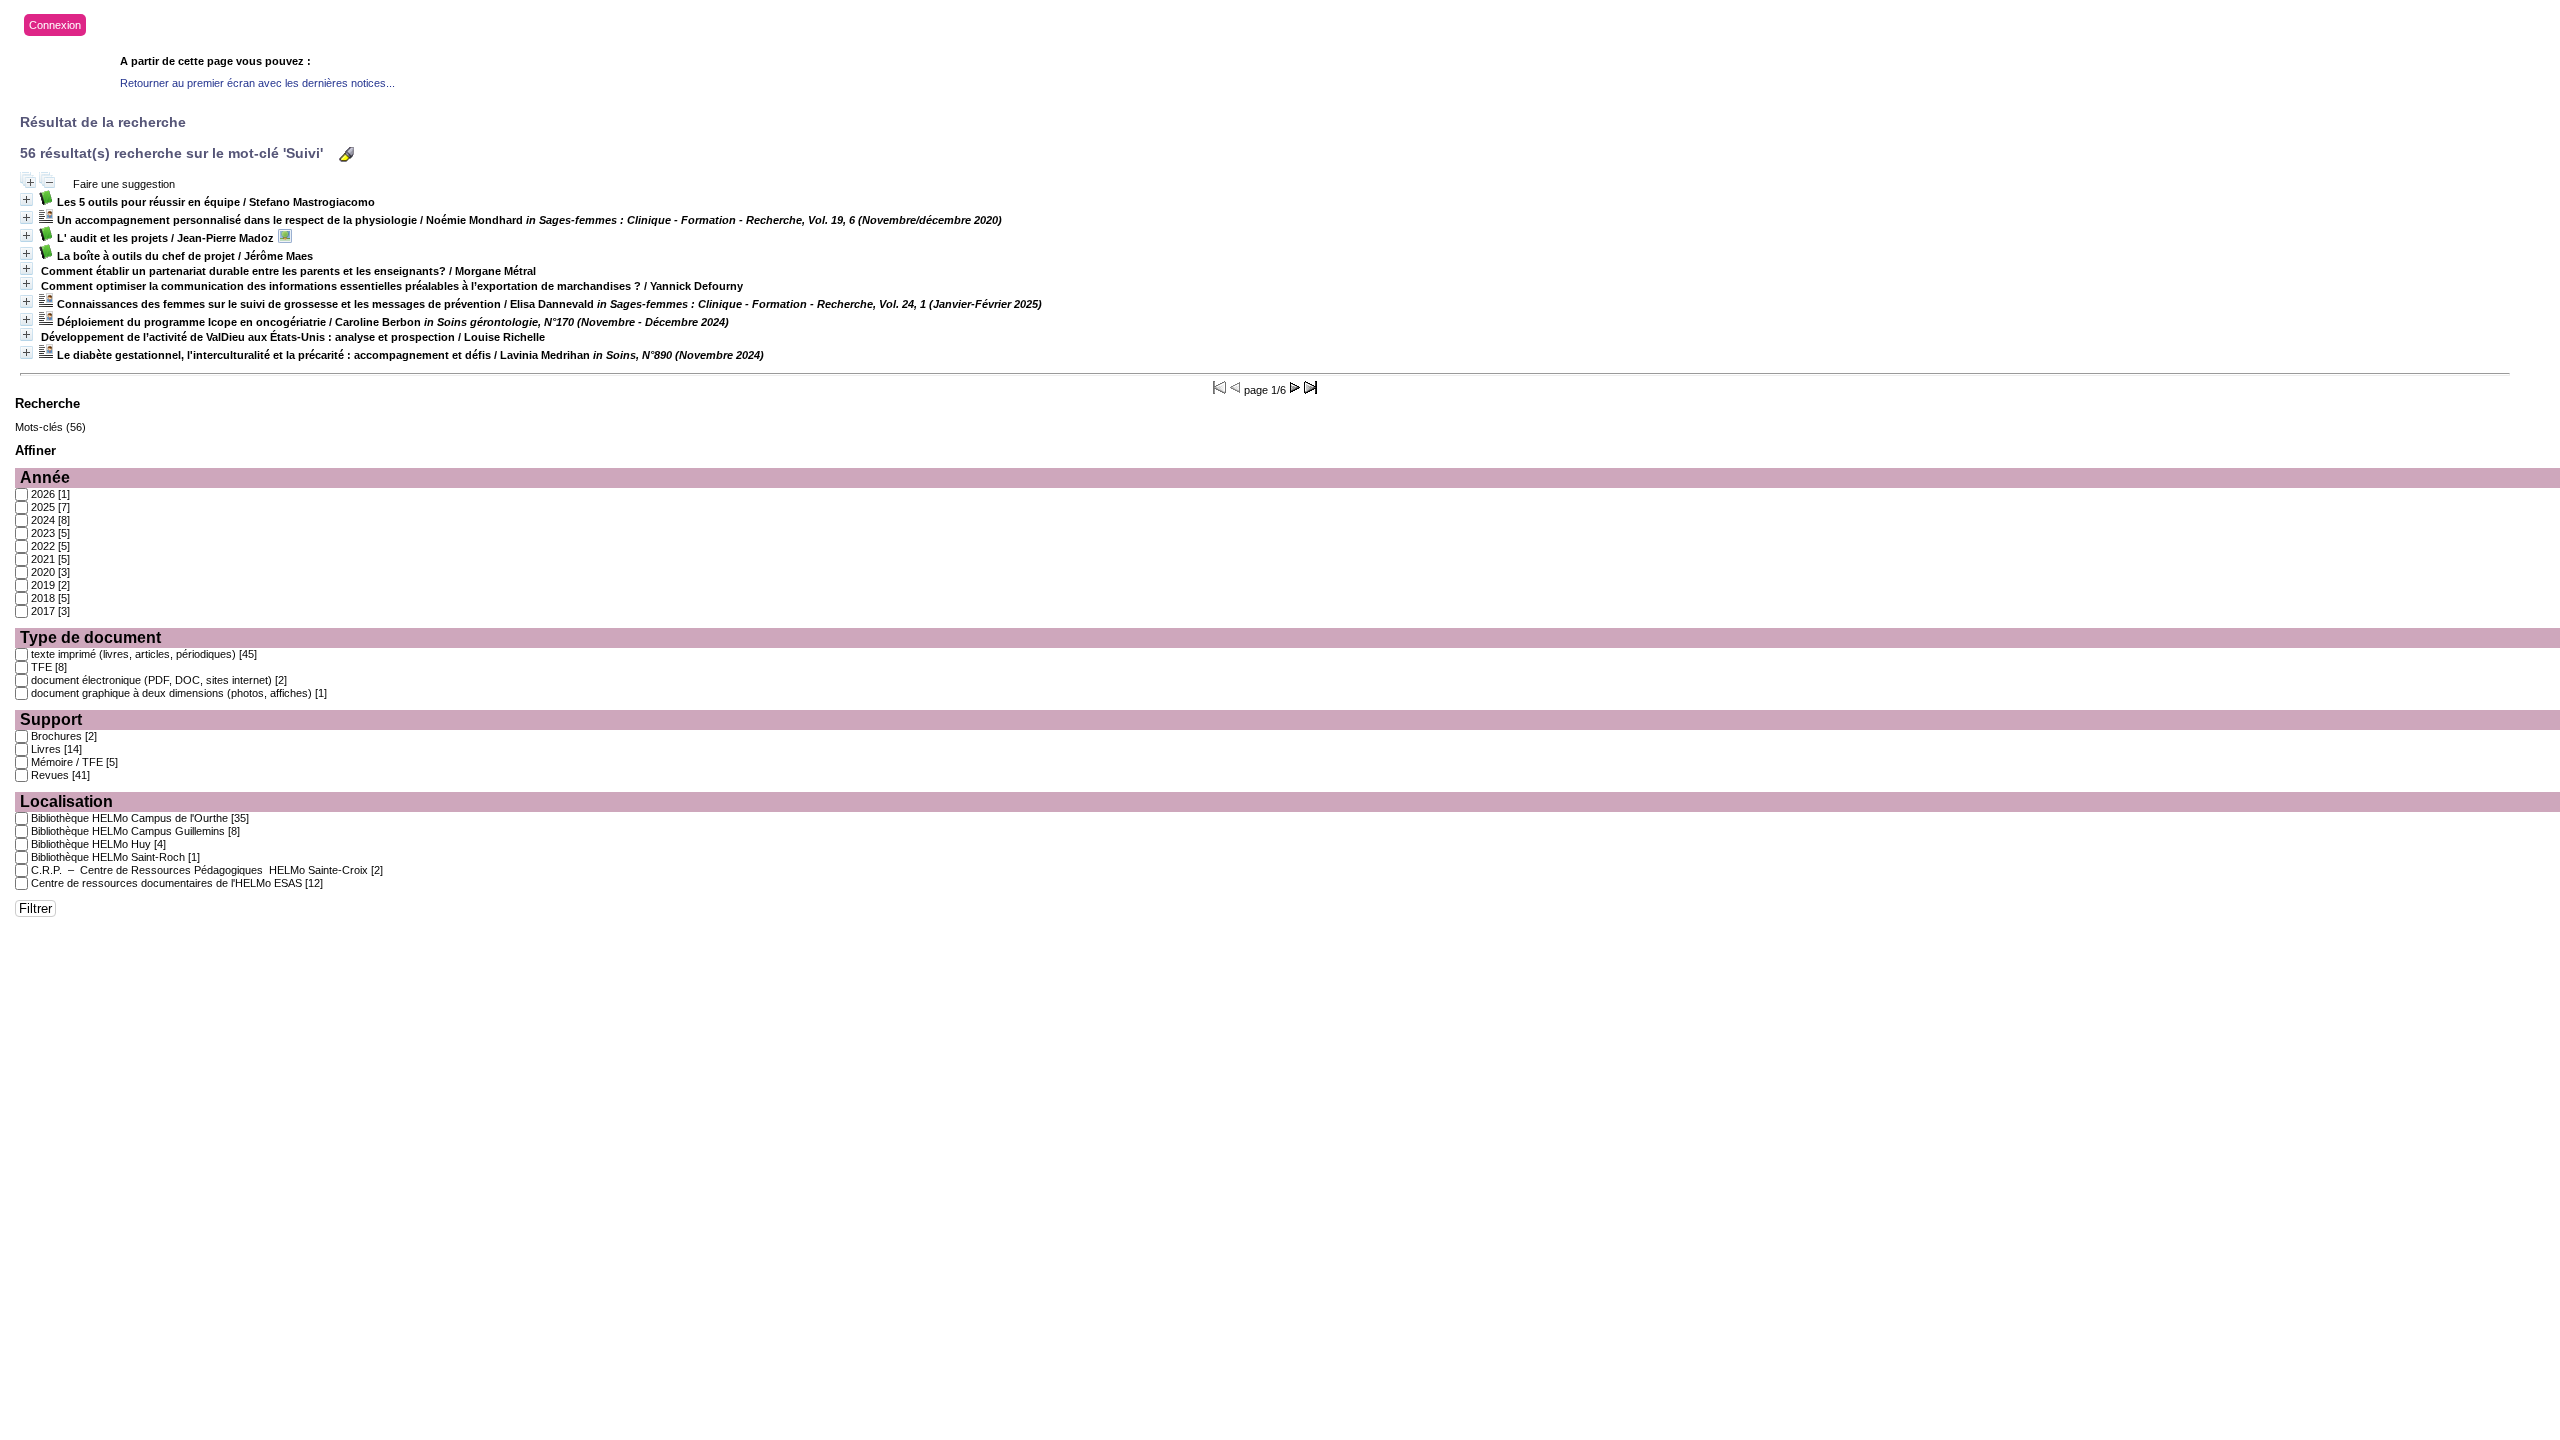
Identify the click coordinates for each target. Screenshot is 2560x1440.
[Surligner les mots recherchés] (346, 154)
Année (45, 477)
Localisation (66, 801)
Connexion (55, 25)
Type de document (90, 637)
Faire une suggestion (124, 184)
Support (51, 719)
